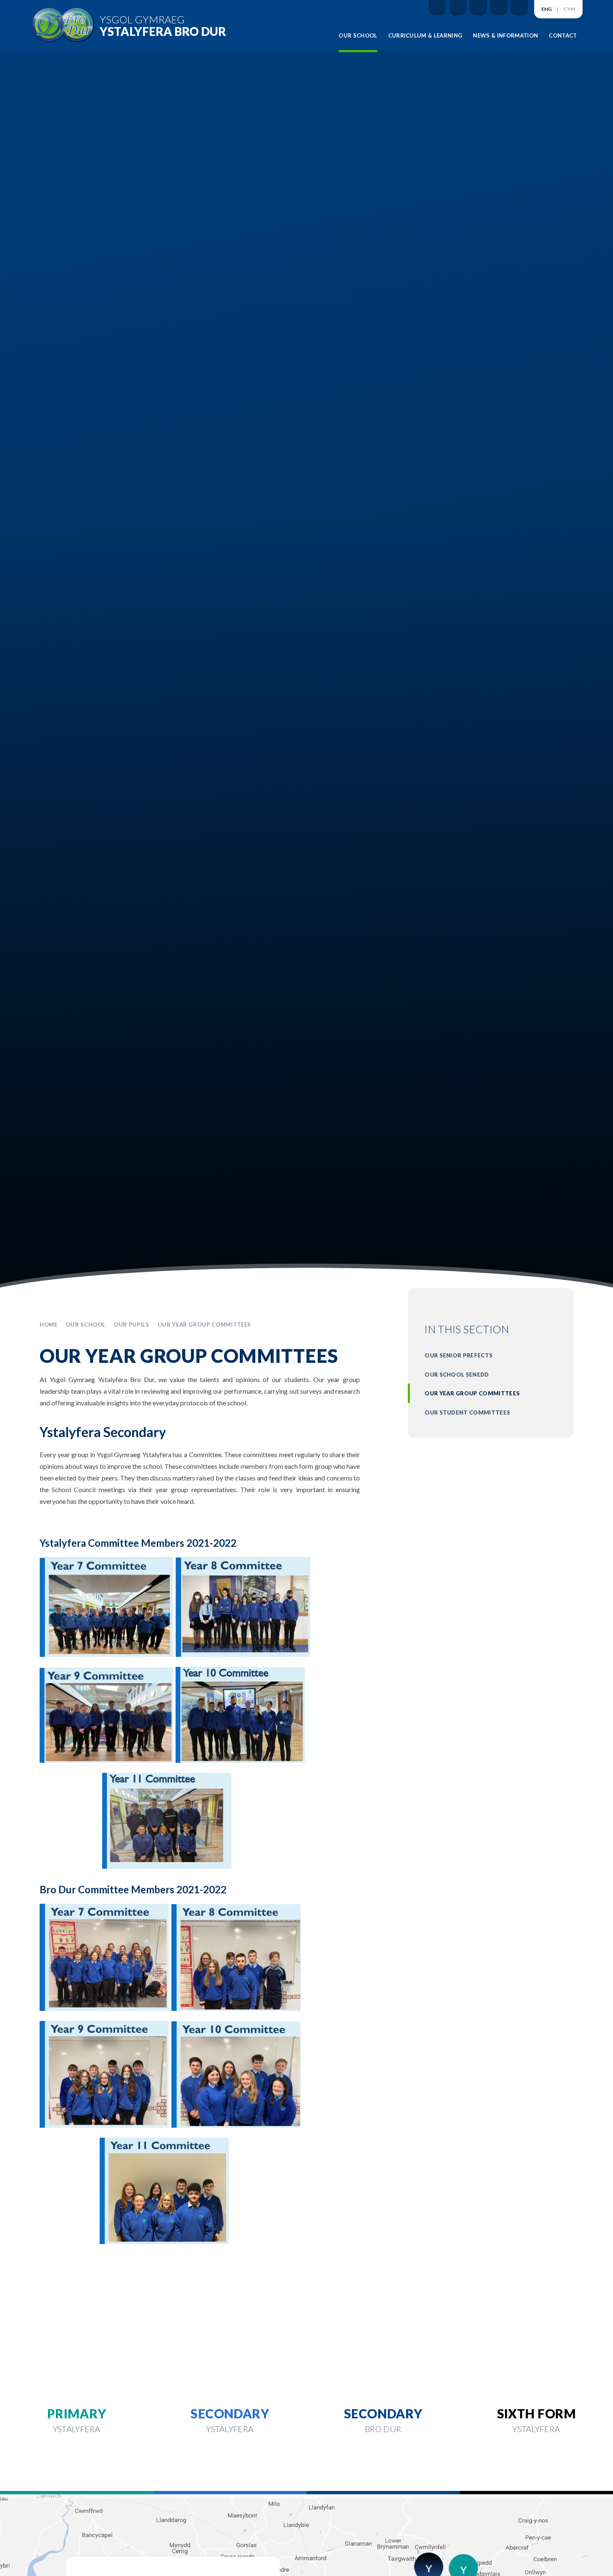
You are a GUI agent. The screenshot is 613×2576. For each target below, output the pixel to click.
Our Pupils (132, 1324)
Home (49, 1324)
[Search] (519, 8)
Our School (86, 1324)
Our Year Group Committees (204, 1324)
